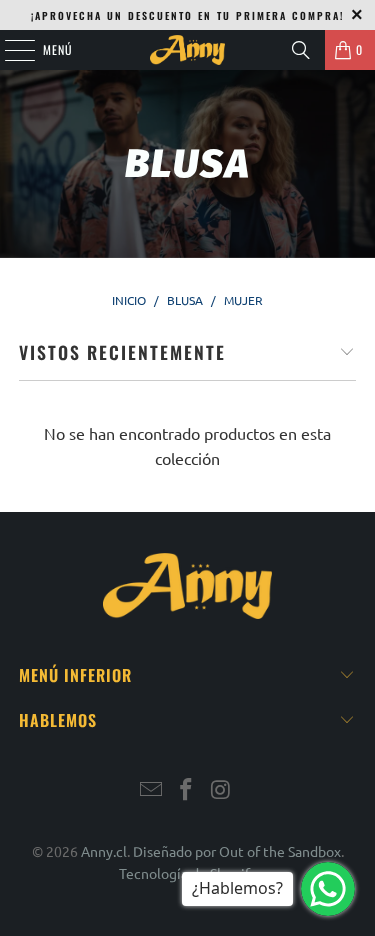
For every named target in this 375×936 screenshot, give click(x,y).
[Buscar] (301, 50)
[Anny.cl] (188, 50)
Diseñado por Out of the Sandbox (237, 851)
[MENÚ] (9, 50)
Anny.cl (104, 851)
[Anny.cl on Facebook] (187, 790)
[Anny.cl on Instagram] (221, 790)
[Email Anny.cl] (152, 790)
